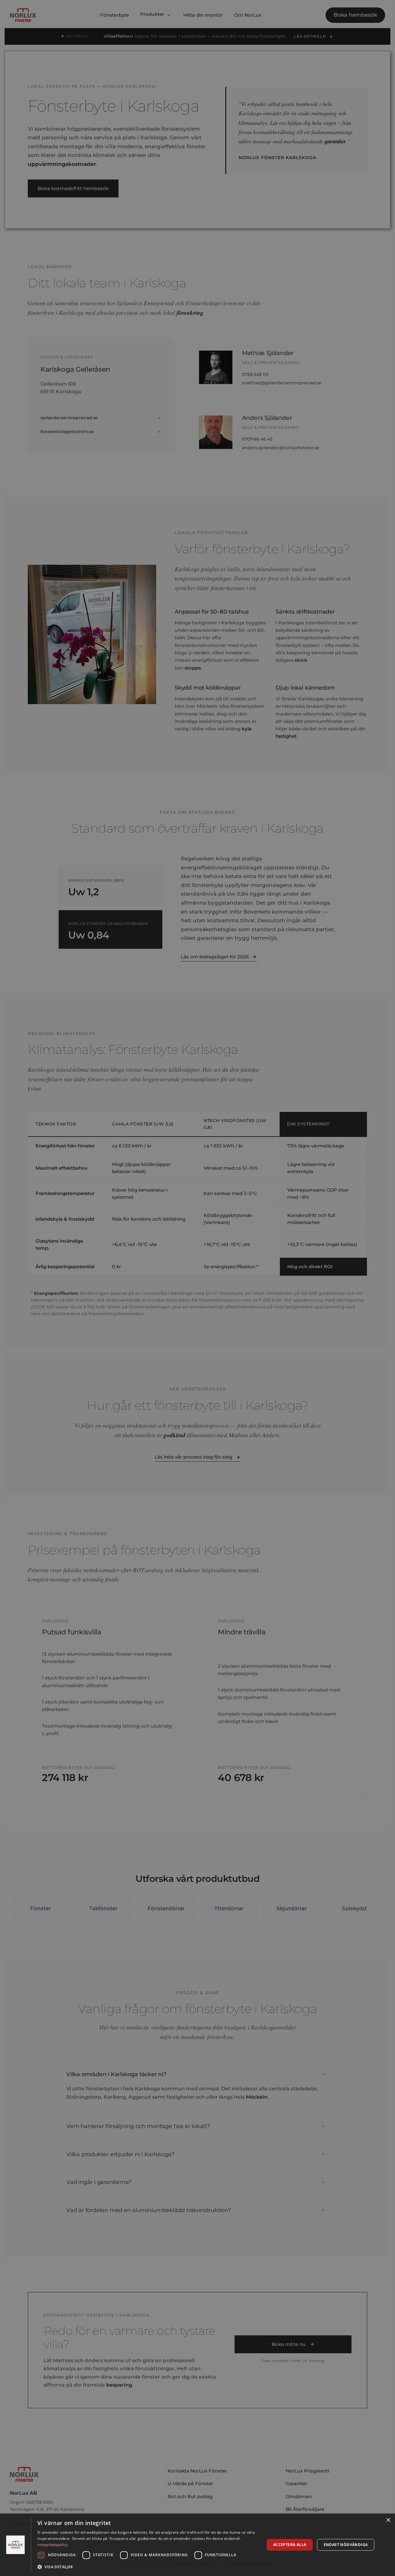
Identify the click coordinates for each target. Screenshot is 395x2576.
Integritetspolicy (53, 2545)
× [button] (388, 2520)
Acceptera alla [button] (290, 2545)
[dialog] (197, 2545)
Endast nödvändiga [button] (346, 2545)
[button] (148, 2567)
